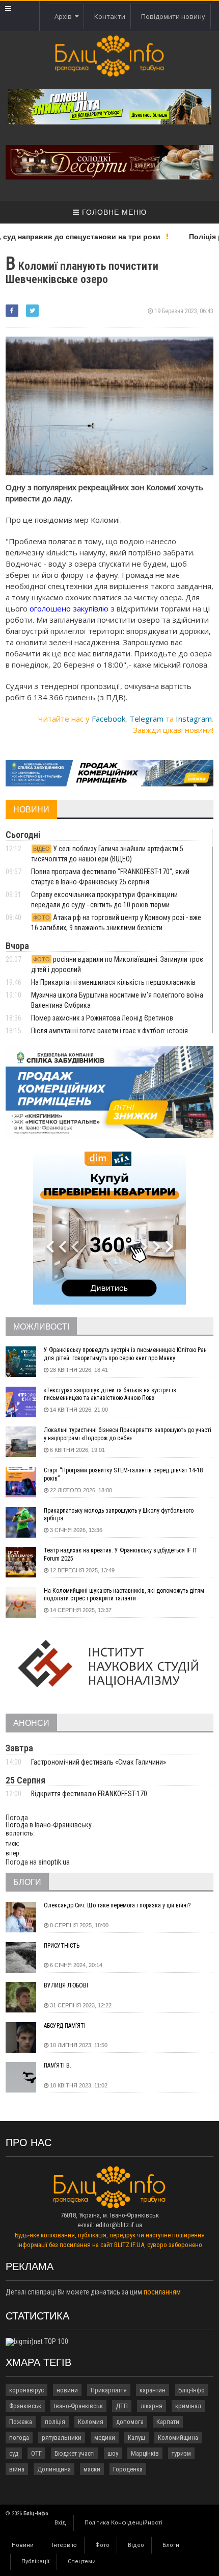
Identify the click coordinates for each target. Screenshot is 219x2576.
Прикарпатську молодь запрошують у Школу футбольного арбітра (119, 1515)
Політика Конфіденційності (124, 2523)
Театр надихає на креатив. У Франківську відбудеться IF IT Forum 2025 (121, 1554)
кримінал (188, 2406)
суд (14, 2453)
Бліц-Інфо (191, 2390)
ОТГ (36, 2453)
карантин (153, 2390)
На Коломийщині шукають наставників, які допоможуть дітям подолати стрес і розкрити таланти (124, 1595)
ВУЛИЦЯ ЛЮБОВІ (66, 1985)
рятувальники (62, 2438)
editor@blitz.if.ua (119, 2225)
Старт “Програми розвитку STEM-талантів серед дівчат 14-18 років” (123, 1474)
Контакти (110, 16)
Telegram (146, 719)
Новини (23, 2545)
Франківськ (25, 2406)
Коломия (91, 2422)
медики (105, 2438)
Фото (102, 2545)
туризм (181, 2453)
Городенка (128, 2469)
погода (19, 2438)
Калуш (136, 2438)
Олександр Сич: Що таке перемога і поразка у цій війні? (117, 1905)
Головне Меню (113, 212)
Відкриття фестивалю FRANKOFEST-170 (89, 1794)
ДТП (122, 2406)
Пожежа (21, 2422)
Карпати (168, 2422)
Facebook (108, 719)
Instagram (194, 719)
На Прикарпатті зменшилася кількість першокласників (113, 982)
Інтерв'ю (64, 2545)
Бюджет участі (75, 2453)
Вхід (60, 2523)
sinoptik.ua (54, 1862)
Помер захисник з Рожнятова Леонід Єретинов (102, 1018)
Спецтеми (82, 2561)
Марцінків (145, 2453)
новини (67, 2390)
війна (17, 2469)
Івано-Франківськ (78, 2406)
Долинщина (54, 2469)
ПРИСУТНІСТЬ (62, 1946)
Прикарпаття (109, 2390)
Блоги (171, 2545)
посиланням (162, 2292)
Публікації (35, 2561)
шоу (113, 2453)
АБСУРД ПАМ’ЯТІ (65, 2026)
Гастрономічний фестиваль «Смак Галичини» (99, 1762)
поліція (55, 2422)
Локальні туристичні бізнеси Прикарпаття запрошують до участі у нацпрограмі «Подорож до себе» (128, 1434)
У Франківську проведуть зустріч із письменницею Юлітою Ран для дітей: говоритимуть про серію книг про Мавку (125, 1354)
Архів (65, 16)
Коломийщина (178, 2438)
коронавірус (26, 2390)
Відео (136, 2545)
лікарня (152, 2406)
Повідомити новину (173, 16)
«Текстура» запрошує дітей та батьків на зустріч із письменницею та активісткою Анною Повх (110, 1394)
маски (92, 2469)
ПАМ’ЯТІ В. (58, 2065)
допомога (130, 2422)
